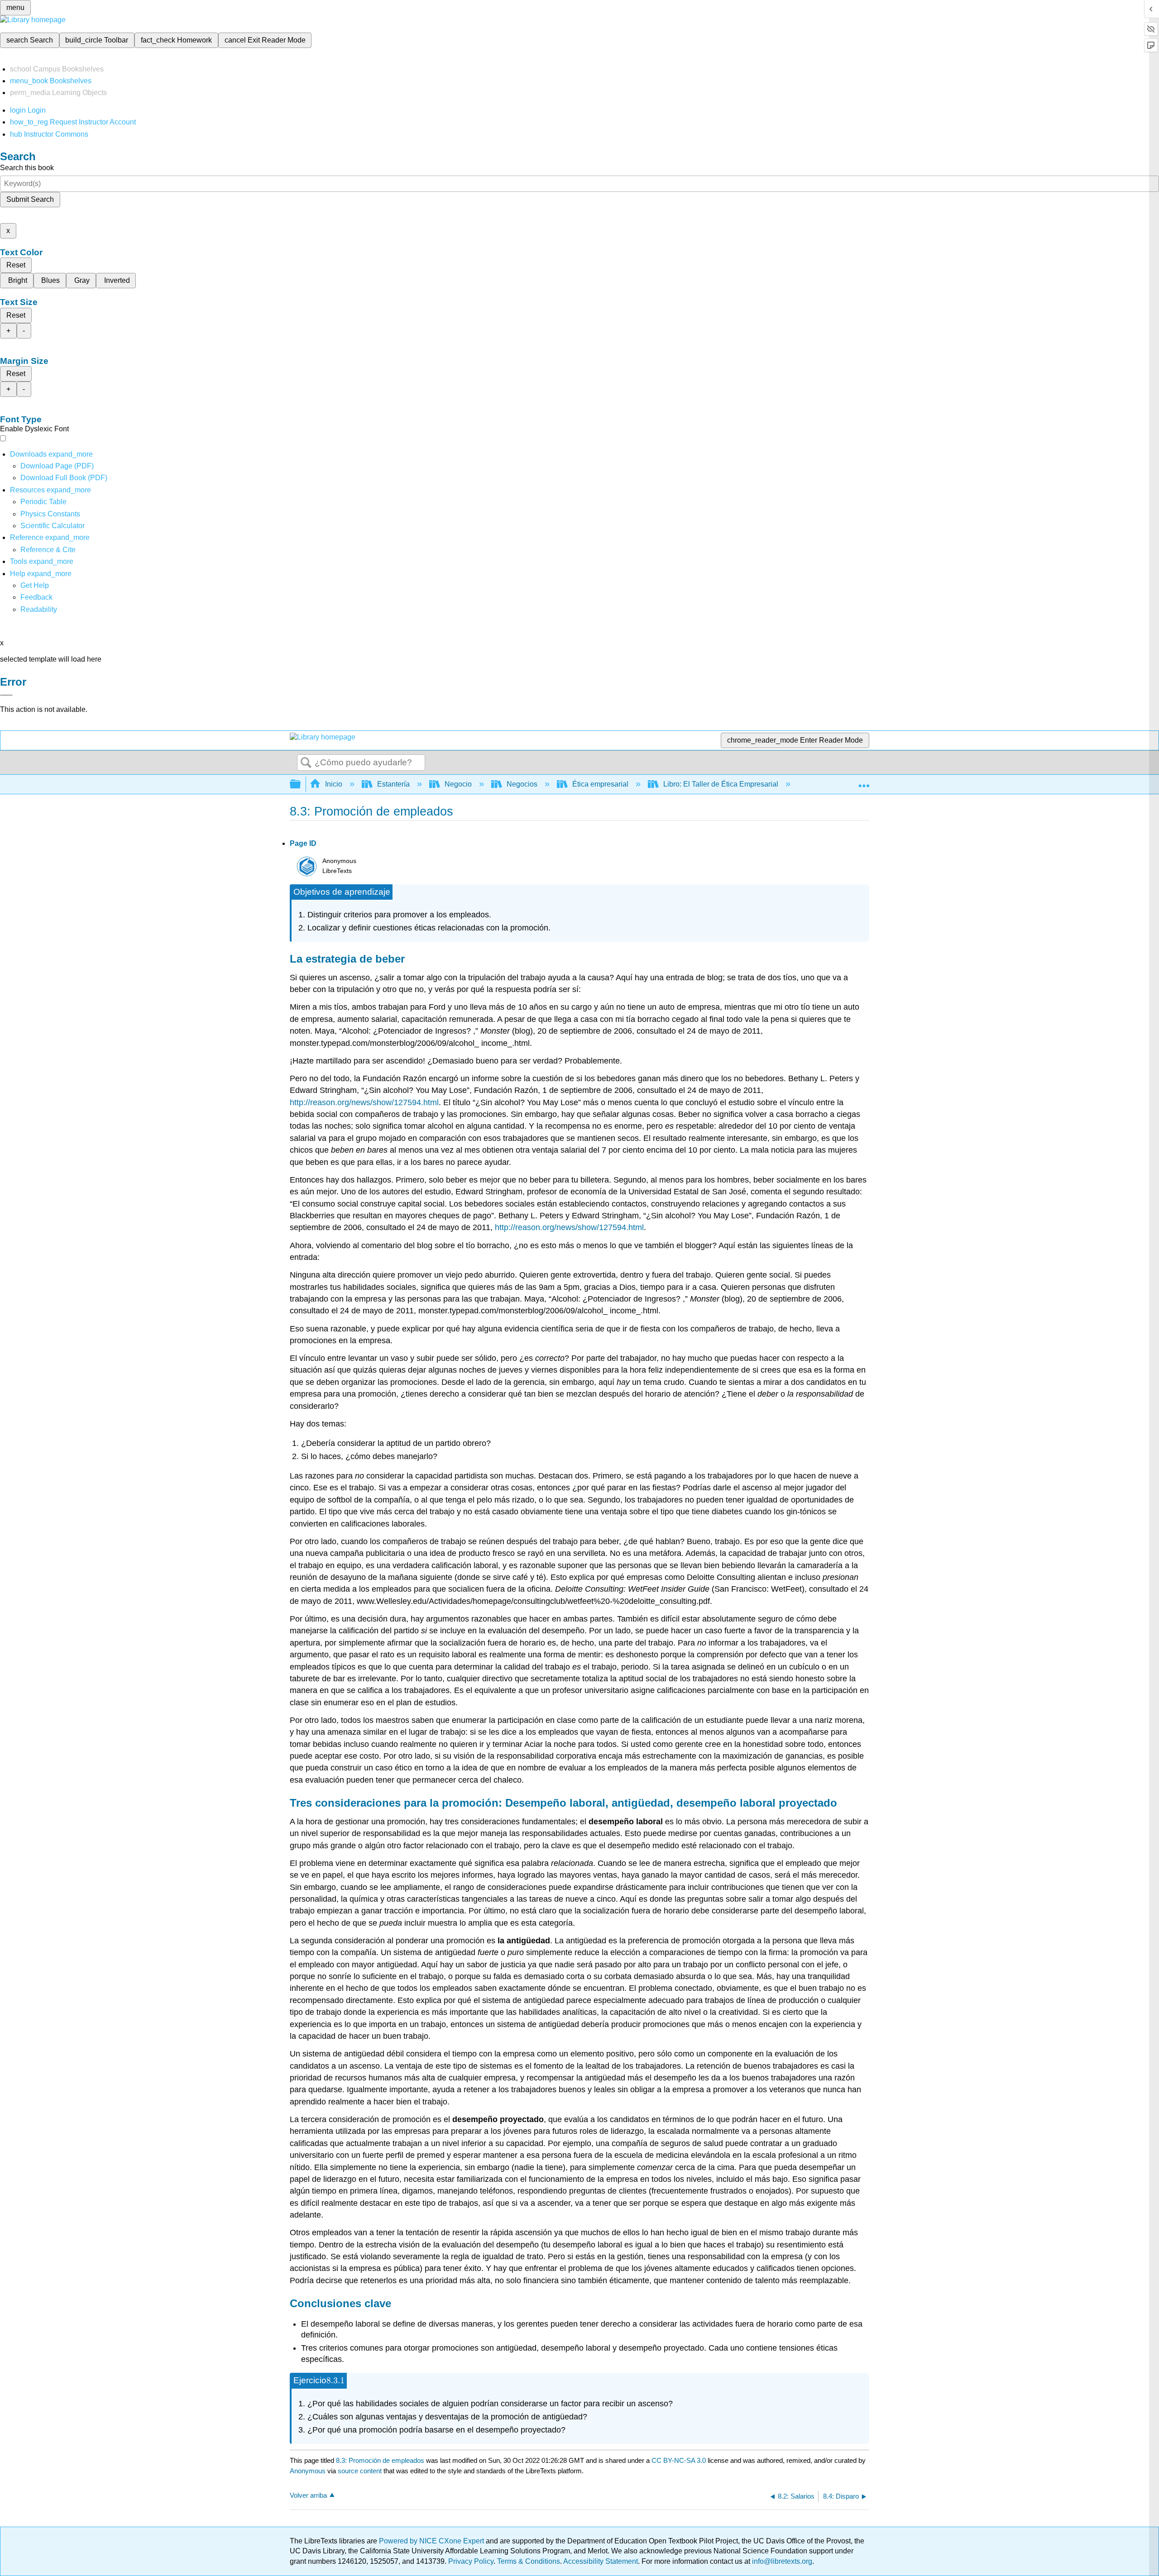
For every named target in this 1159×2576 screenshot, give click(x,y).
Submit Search (30, 199)
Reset (16, 265)
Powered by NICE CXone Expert (432, 2541)
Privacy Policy (471, 2561)
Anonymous (308, 2471)
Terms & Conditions (529, 2561)
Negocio (458, 784)
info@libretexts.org (781, 2561)
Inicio (334, 784)
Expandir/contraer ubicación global (864, 782)
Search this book (27, 168)
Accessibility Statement (601, 2561)
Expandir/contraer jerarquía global (301, 785)
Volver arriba (308, 2495)
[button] (36, 597)
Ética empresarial (600, 784)
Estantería (393, 784)
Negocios (522, 784)
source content (360, 2471)
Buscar (306, 763)
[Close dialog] (6, 695)
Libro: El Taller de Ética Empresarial (721, 784)
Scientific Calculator (53, 526)
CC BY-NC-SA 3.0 (679, 2460)
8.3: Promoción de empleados (380, 2460)
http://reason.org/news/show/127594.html (364, 1102)
